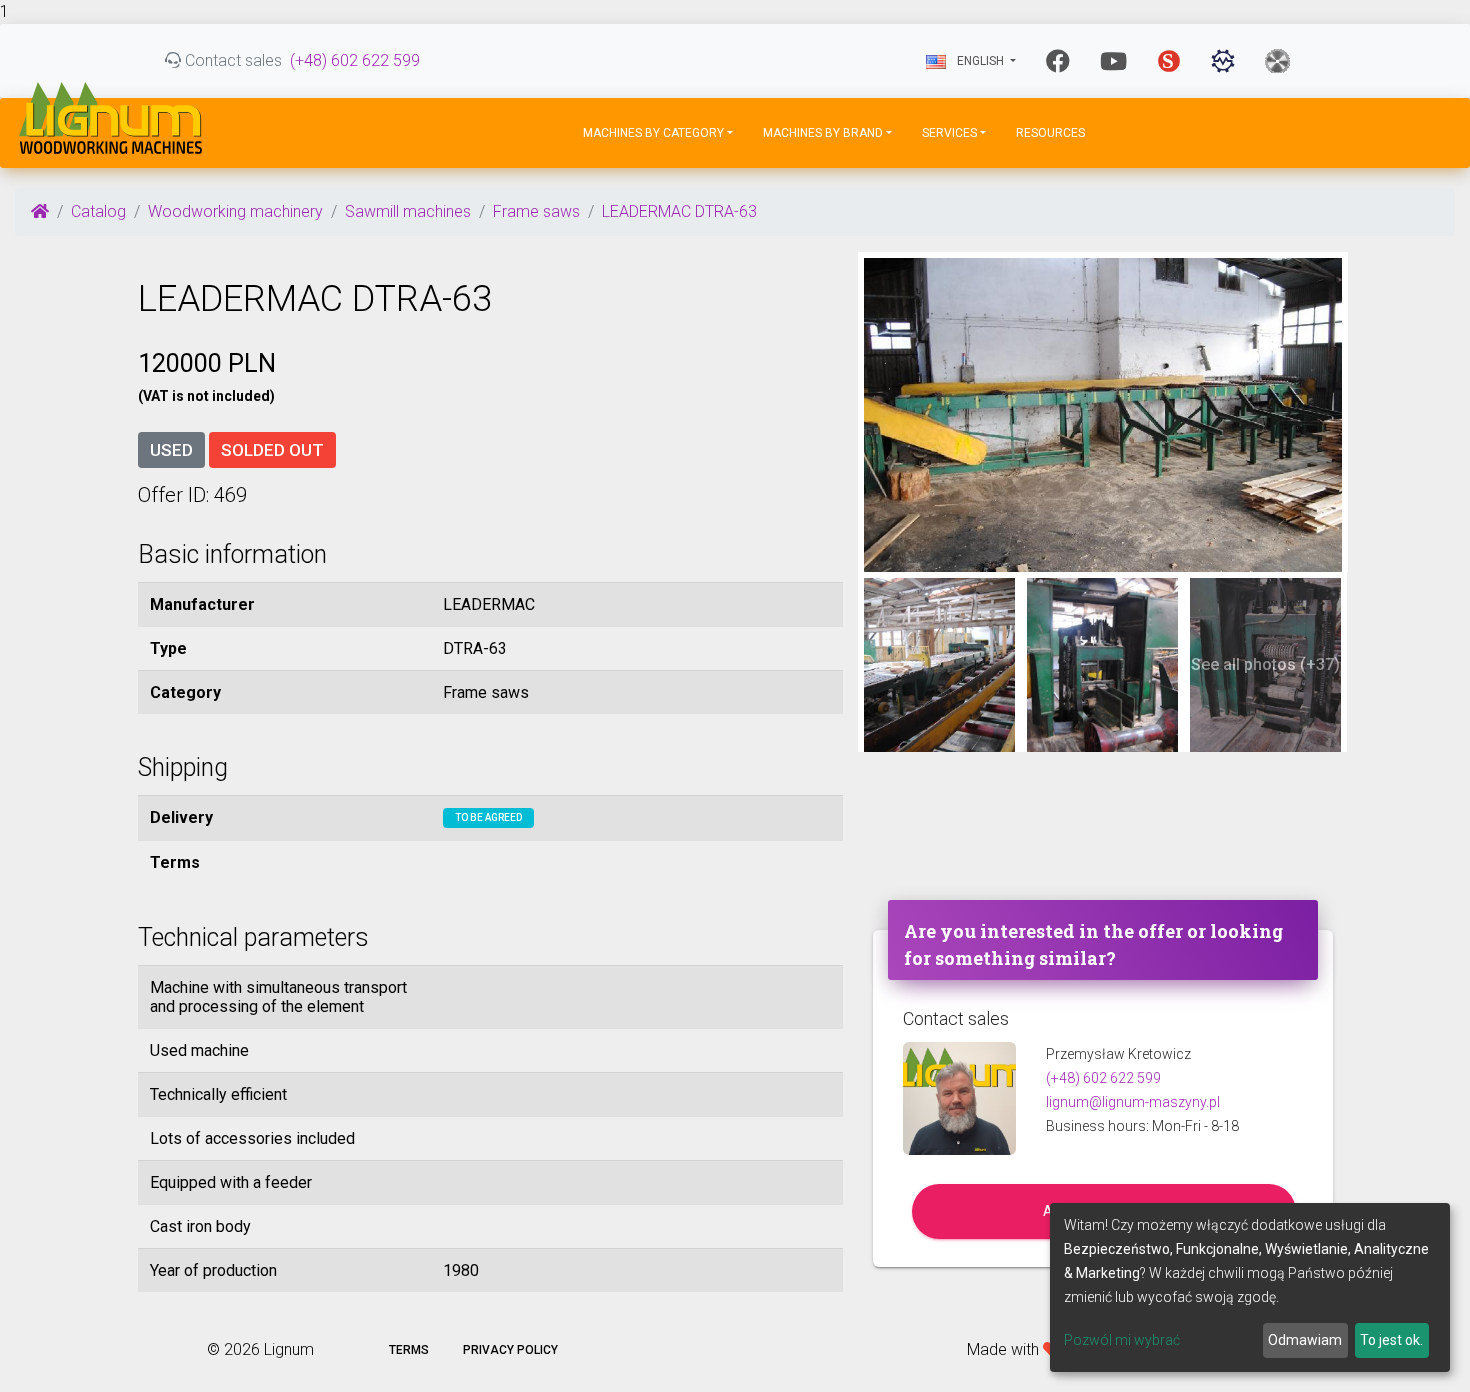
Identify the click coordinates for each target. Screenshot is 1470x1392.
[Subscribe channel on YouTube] (1113, 61)
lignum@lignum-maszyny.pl (1133, 1102)
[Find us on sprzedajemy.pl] (1169, 61)
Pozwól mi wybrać (1122, 1340)
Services (949, 133)
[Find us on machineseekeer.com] (1223, 61)
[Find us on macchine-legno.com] (1277, 61)
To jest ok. (1391, 1340)
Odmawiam (1305, 1340)
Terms (409, 1350)
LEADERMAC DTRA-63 (679, 211)
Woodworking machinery (235, 211)
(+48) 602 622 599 (355, 60)
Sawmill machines (408, 211)
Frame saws (536, 211)
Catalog (98, 211)
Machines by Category (653, 133)
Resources (1050, 133)
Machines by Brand (823, 133)
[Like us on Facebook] (1058, 61)
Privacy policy (510, 1350)
